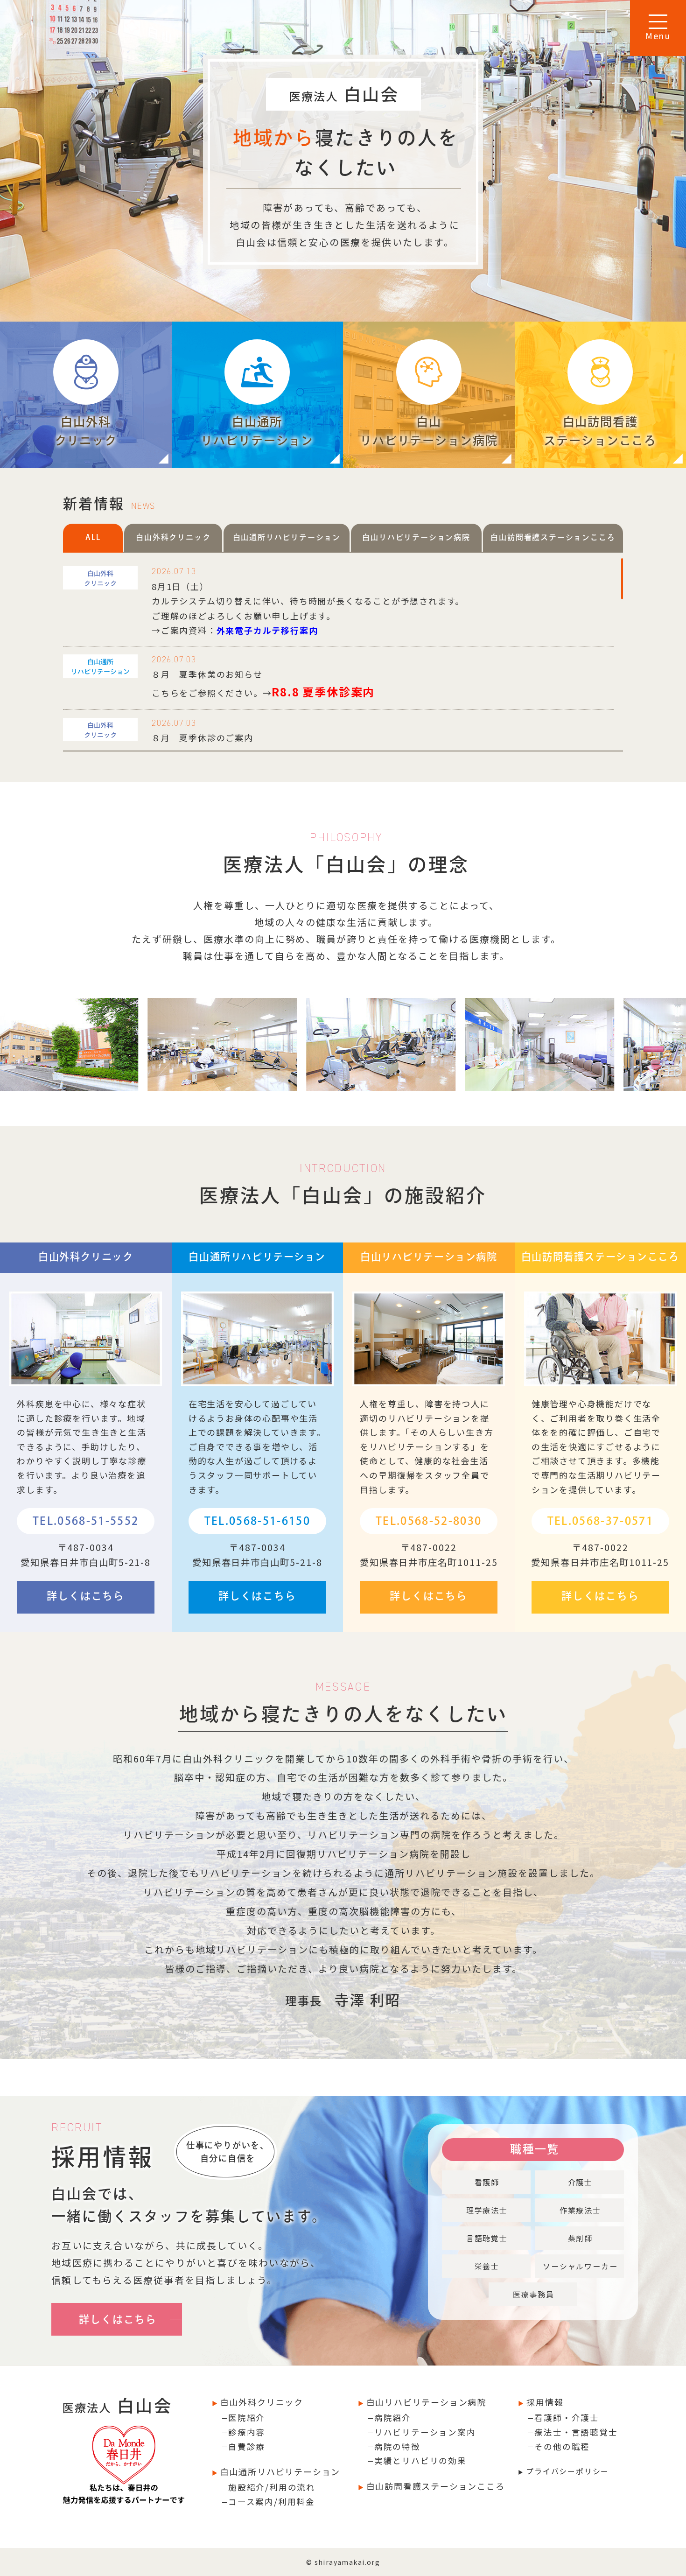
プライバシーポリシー (566, 2471)
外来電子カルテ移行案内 (267, 630)
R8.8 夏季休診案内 (323, 691)
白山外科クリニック (260, 2402)
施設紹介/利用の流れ (272, 2487)
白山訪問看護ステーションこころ (434, 2486)
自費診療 (247, 2446)
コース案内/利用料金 (272, 2502)
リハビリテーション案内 (425, 2432)
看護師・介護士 (567, 2418)
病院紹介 (393, 2418)
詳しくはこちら (86, 1596)
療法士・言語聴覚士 (576, 2432)
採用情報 (543, 2402)
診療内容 (247, 2432)
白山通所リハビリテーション (279, 2471)
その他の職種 (562, 2446)
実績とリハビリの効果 (420, 2460)
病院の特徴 (397, 2446)
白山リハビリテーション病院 (425, 2402)
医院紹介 (247, 2418)
